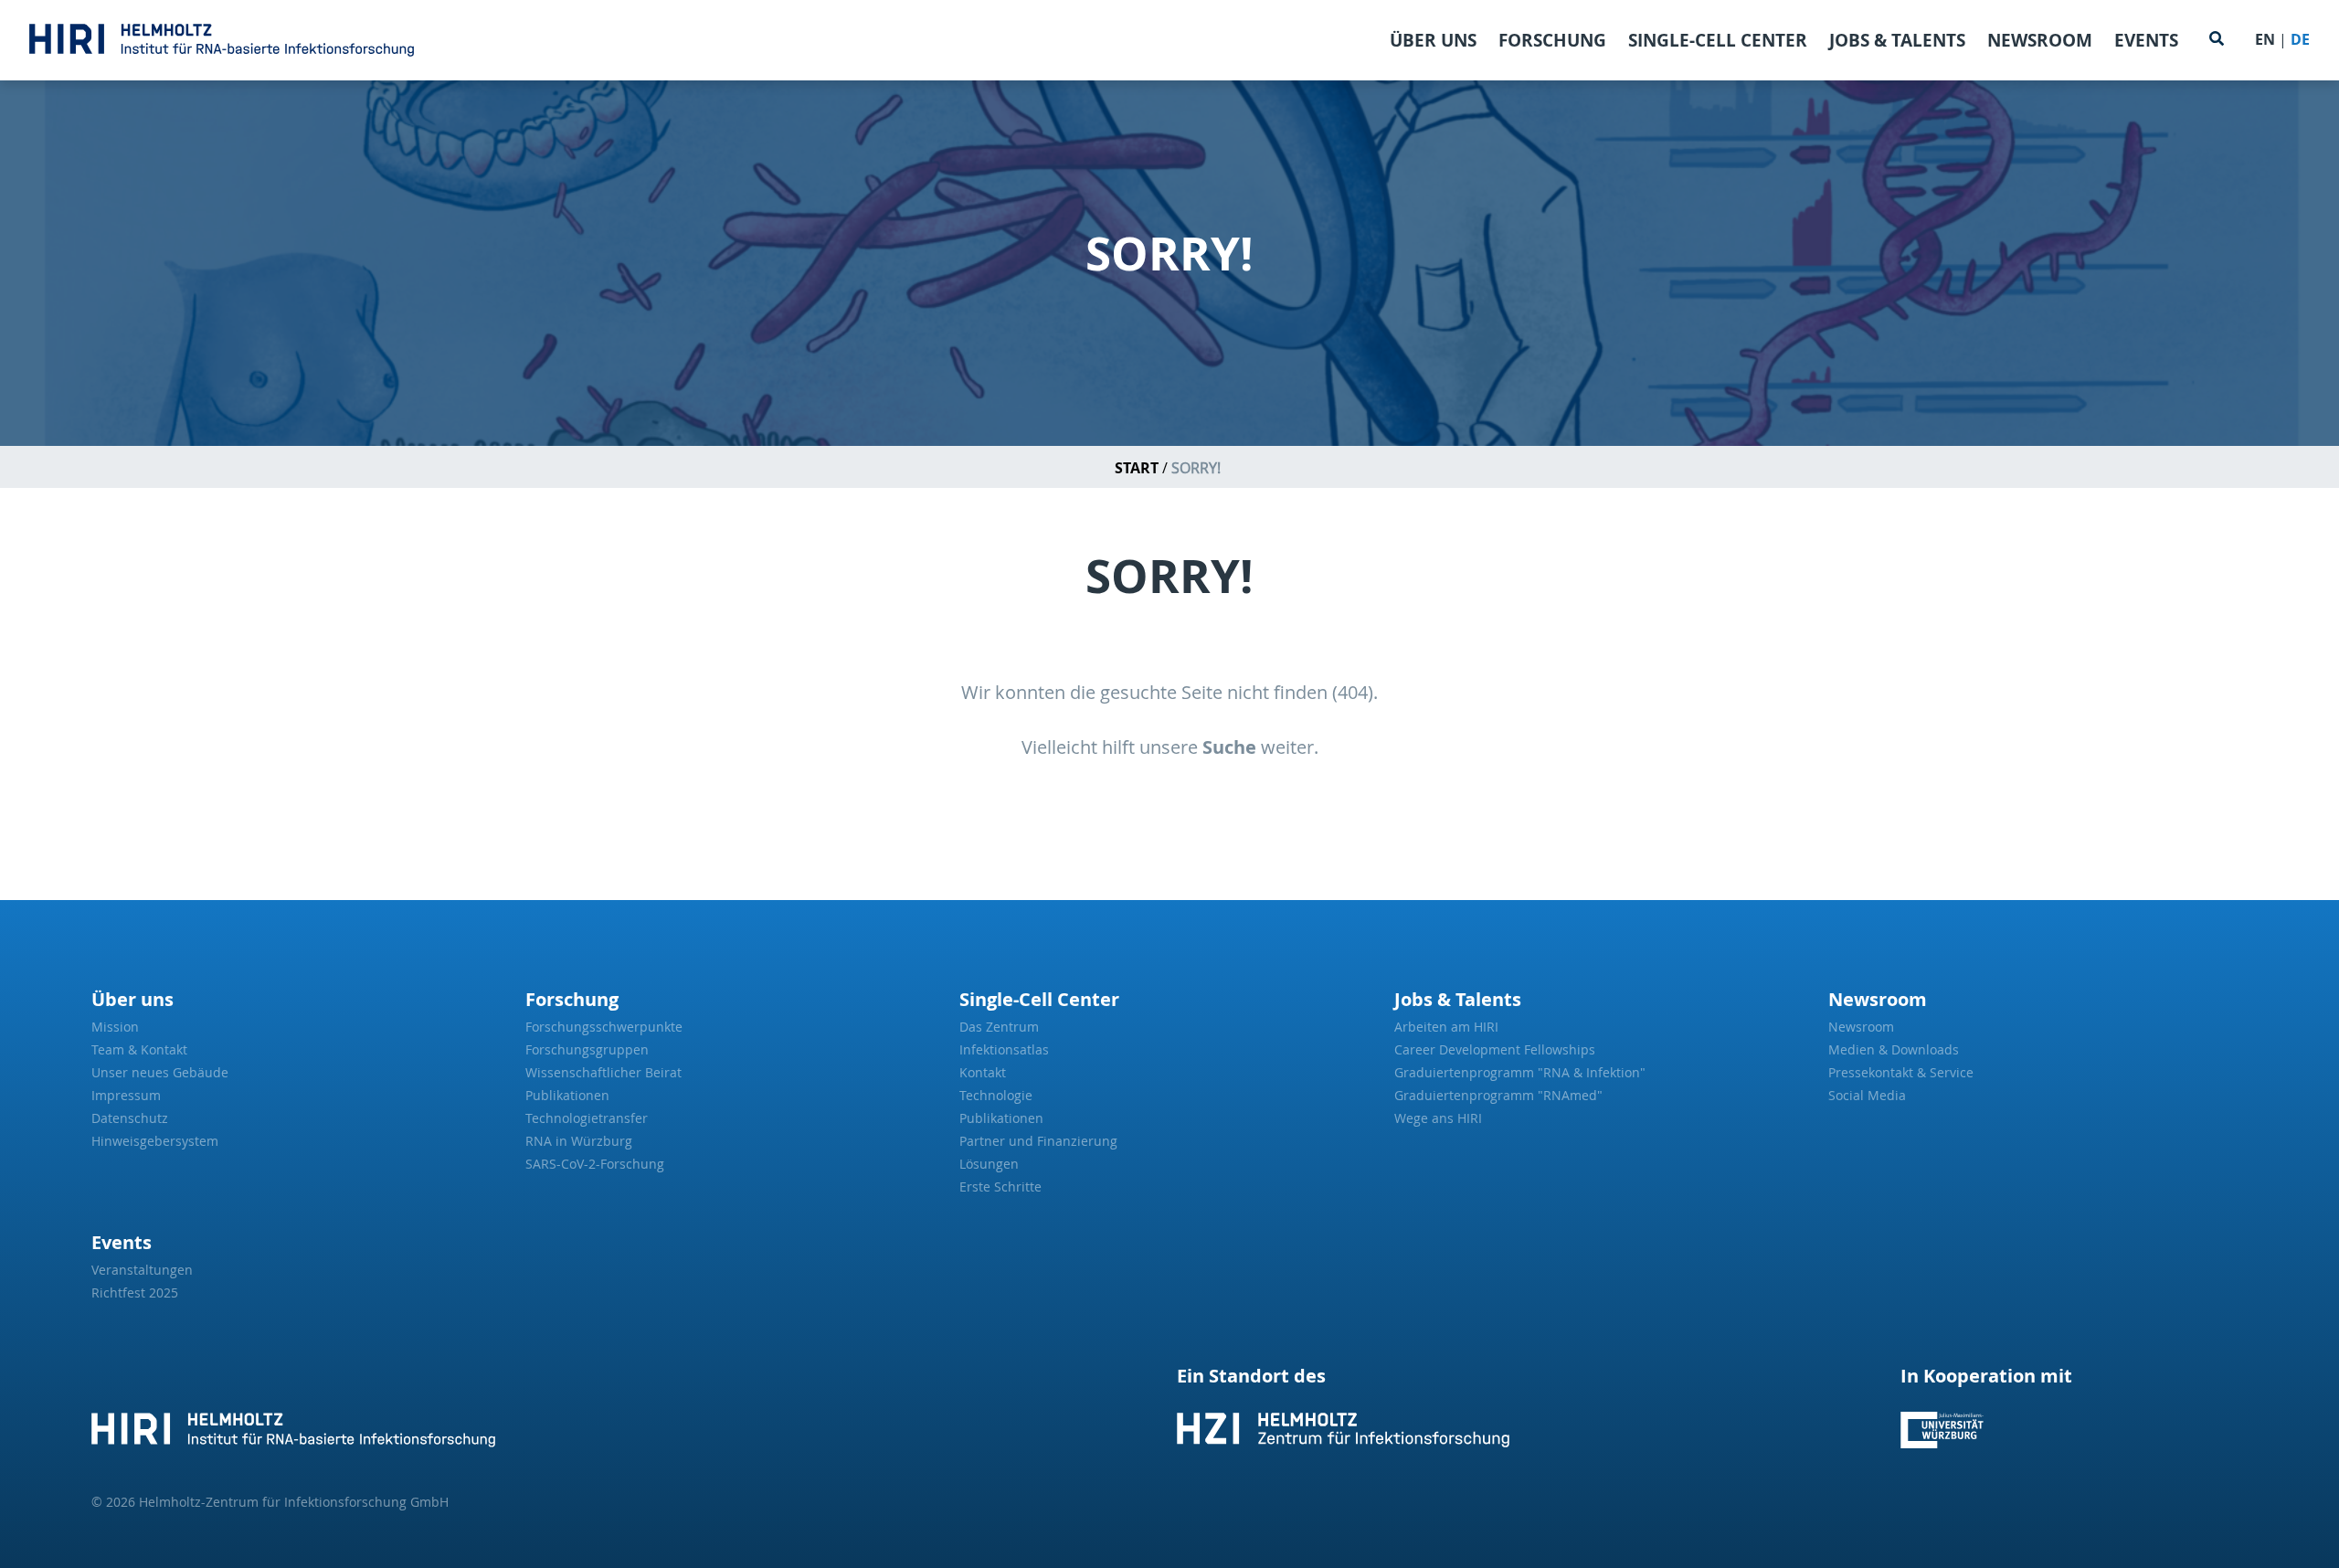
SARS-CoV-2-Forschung (595, 1164)
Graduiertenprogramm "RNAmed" (1498, 1095)
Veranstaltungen (142, 1270)
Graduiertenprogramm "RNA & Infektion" (1520, 1072)
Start (1137, 468)
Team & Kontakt (139, 1049)
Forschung (1552, 40)
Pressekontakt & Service (1901, 1072)
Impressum (126, 1095)
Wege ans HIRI (1438, 1118)
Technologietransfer (587, 1118)
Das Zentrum (999, 1027)
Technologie (996, 1095)
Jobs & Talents (1897, 40)
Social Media (1867, 1095)
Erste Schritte (1000, 1187)
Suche (1229, 747)
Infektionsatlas (1004, 1049)
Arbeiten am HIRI (1446, 1027)
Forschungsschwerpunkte (604, 1027)
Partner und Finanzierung (1038, 1141)
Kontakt (983, 1072)
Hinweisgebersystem (155, 1141)
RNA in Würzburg (579, 1141)
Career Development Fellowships (1495, 1049)
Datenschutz (130, 1118)
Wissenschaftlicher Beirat (603, 1072)
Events (2146, 40)
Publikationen (567, 1095)
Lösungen (989, 1164)
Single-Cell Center (1718, 40)
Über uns (1433, 40)
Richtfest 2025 (135, 1293)
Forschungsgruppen (587, 1049)
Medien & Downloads (1894, 1049)
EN (2265, 39)
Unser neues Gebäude (160, 1072)
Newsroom (2040, 40)
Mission (115, 1027)
